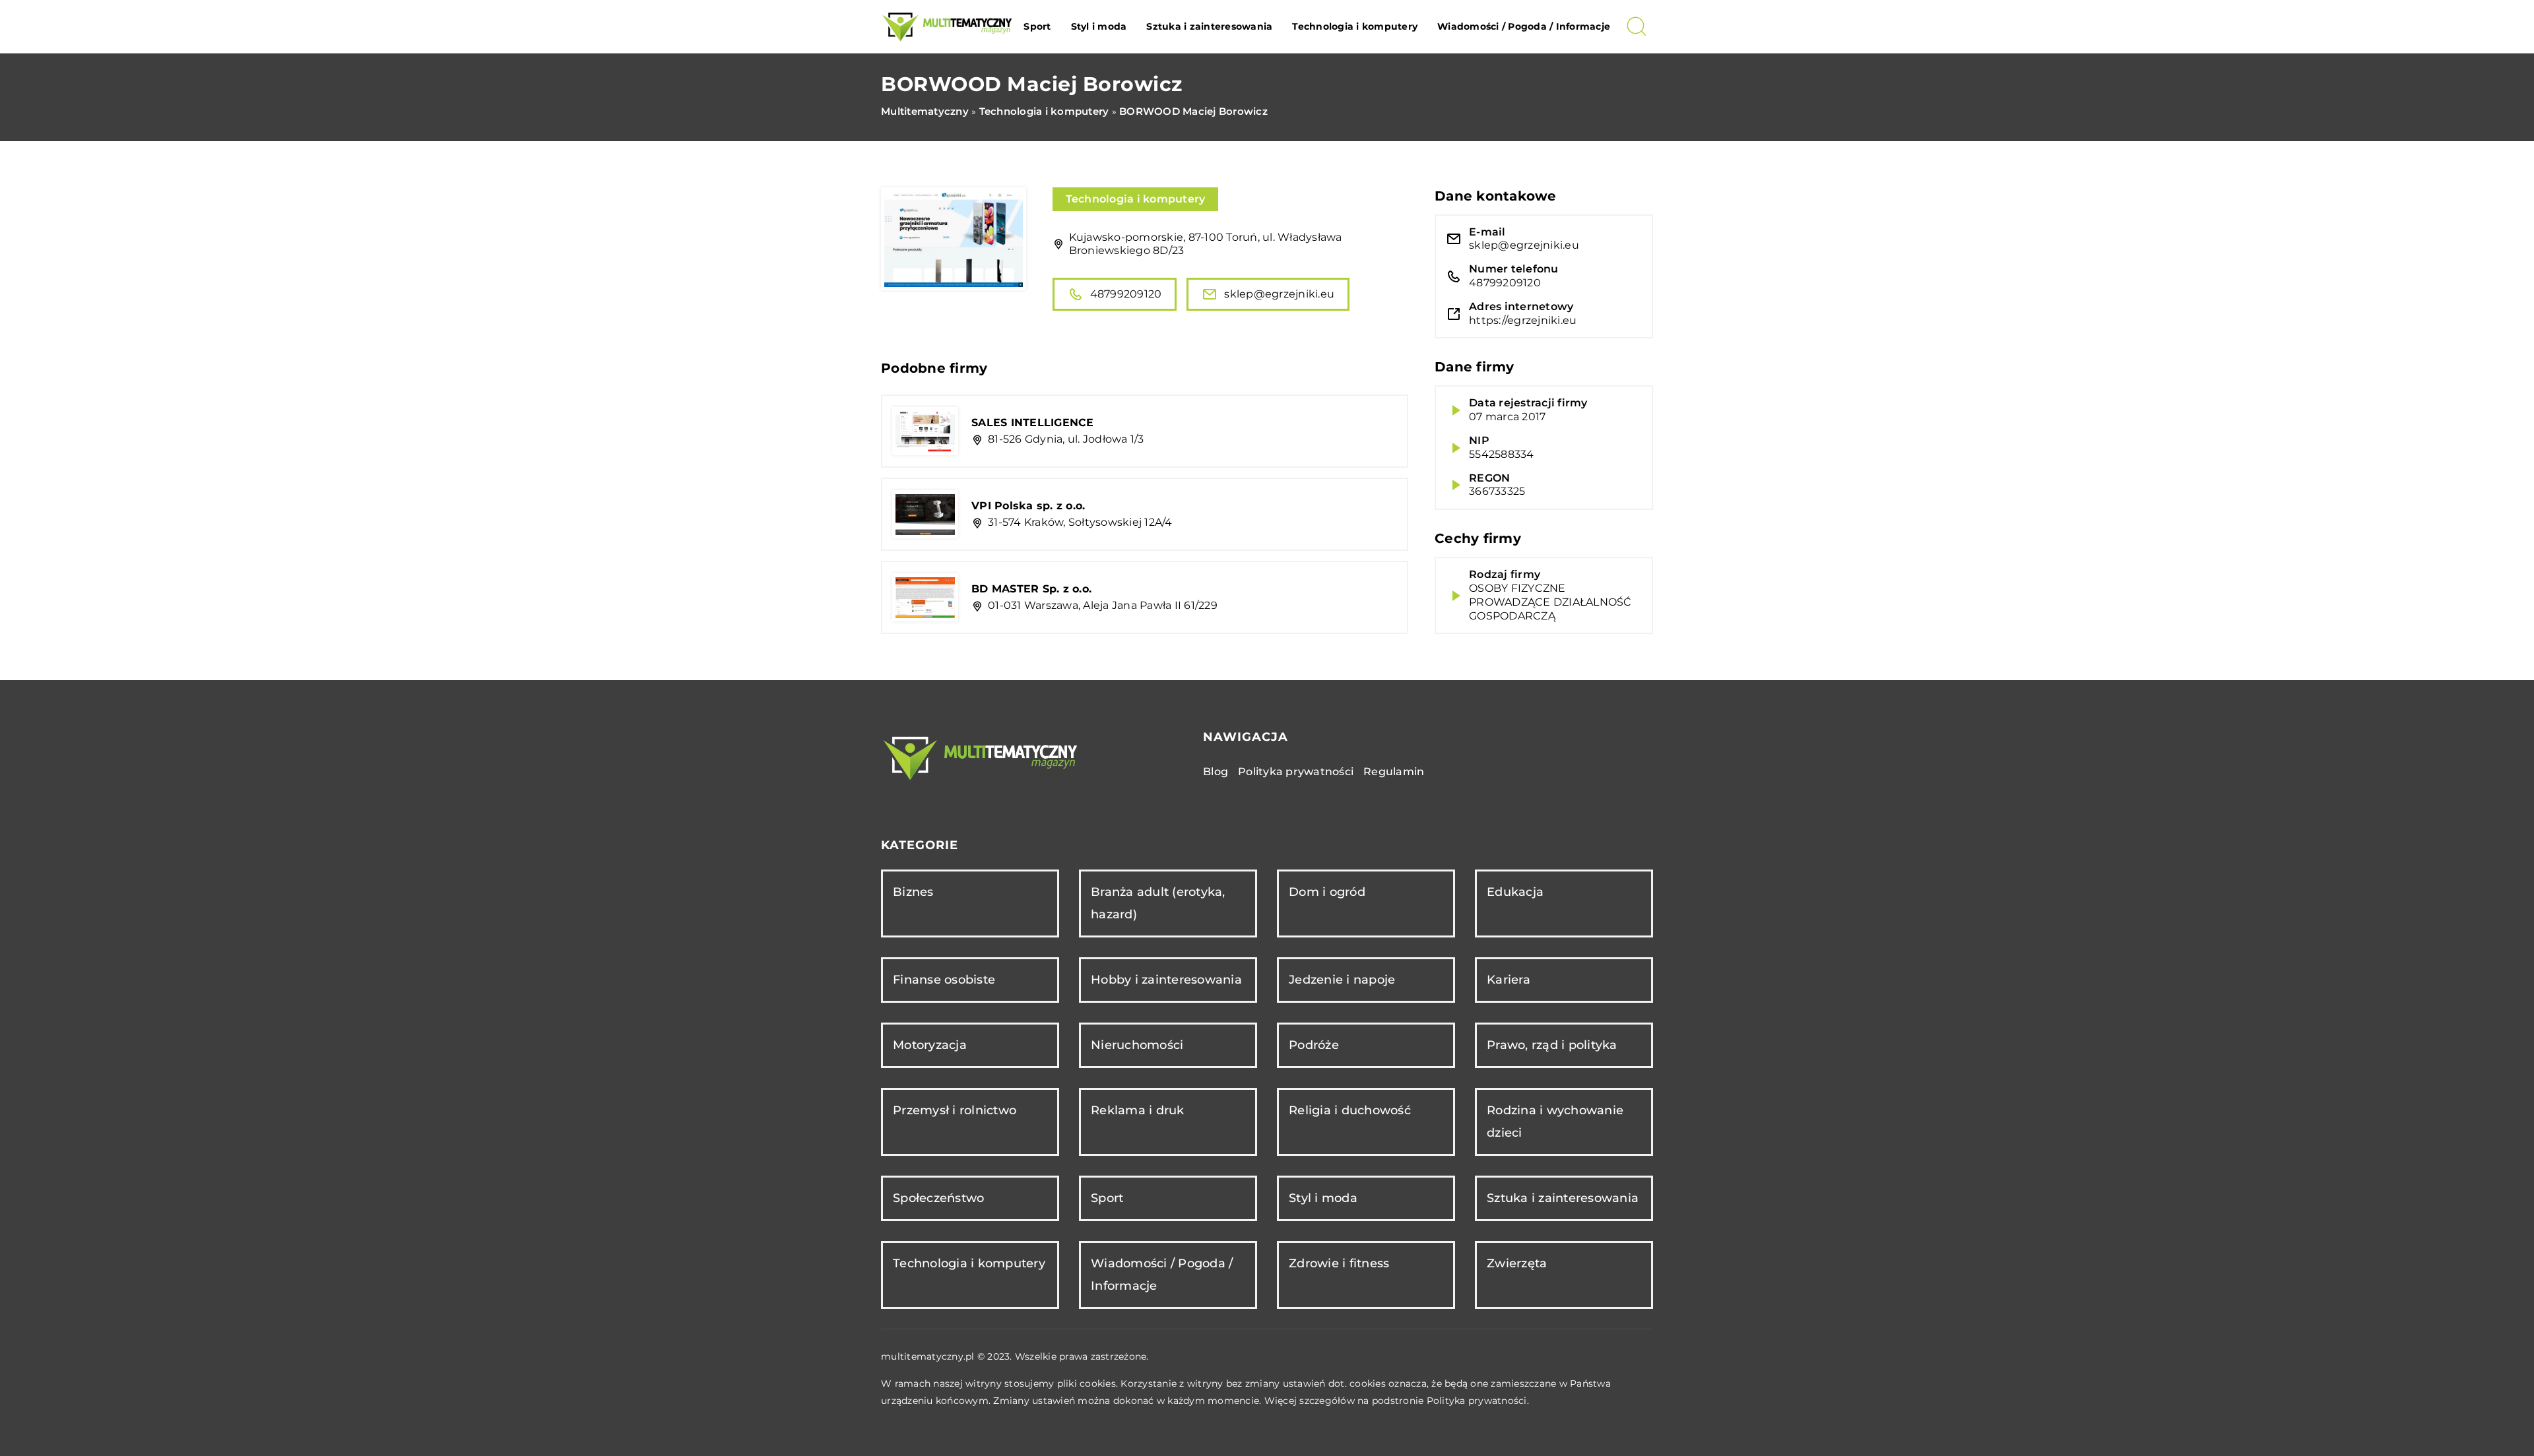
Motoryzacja (930, 1045)
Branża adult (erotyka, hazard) (1158, 903)
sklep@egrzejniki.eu (1279, 294)
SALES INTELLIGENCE (1033, 423)
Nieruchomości (1137, 1045)
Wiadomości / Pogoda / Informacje (1524, 26)
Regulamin (1394, 772)
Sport (1037, 26)
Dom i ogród (1327, 892)
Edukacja (1515, 892)
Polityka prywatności (1296, 772)
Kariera (1509, 980)
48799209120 (1126, 294)
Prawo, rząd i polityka (1552, 1045)
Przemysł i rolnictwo (955, 1110)
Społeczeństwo (938, 1198)
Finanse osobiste (944, 980)
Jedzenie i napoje (1342, 980)
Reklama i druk (1138, 1110)
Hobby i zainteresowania (1166, 980)
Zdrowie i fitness (1339, 1263)
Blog (1216, 772)
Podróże (1314, 1045)
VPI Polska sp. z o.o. (1028, 506)
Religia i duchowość (1350, 1110)
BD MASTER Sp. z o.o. (1031, 589)
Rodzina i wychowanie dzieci (1555, 1121)
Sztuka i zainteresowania (1209, 26)
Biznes (913, 892)
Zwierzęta (1517, 1263)
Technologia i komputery (1355, 26)
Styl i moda (1099, 26)
